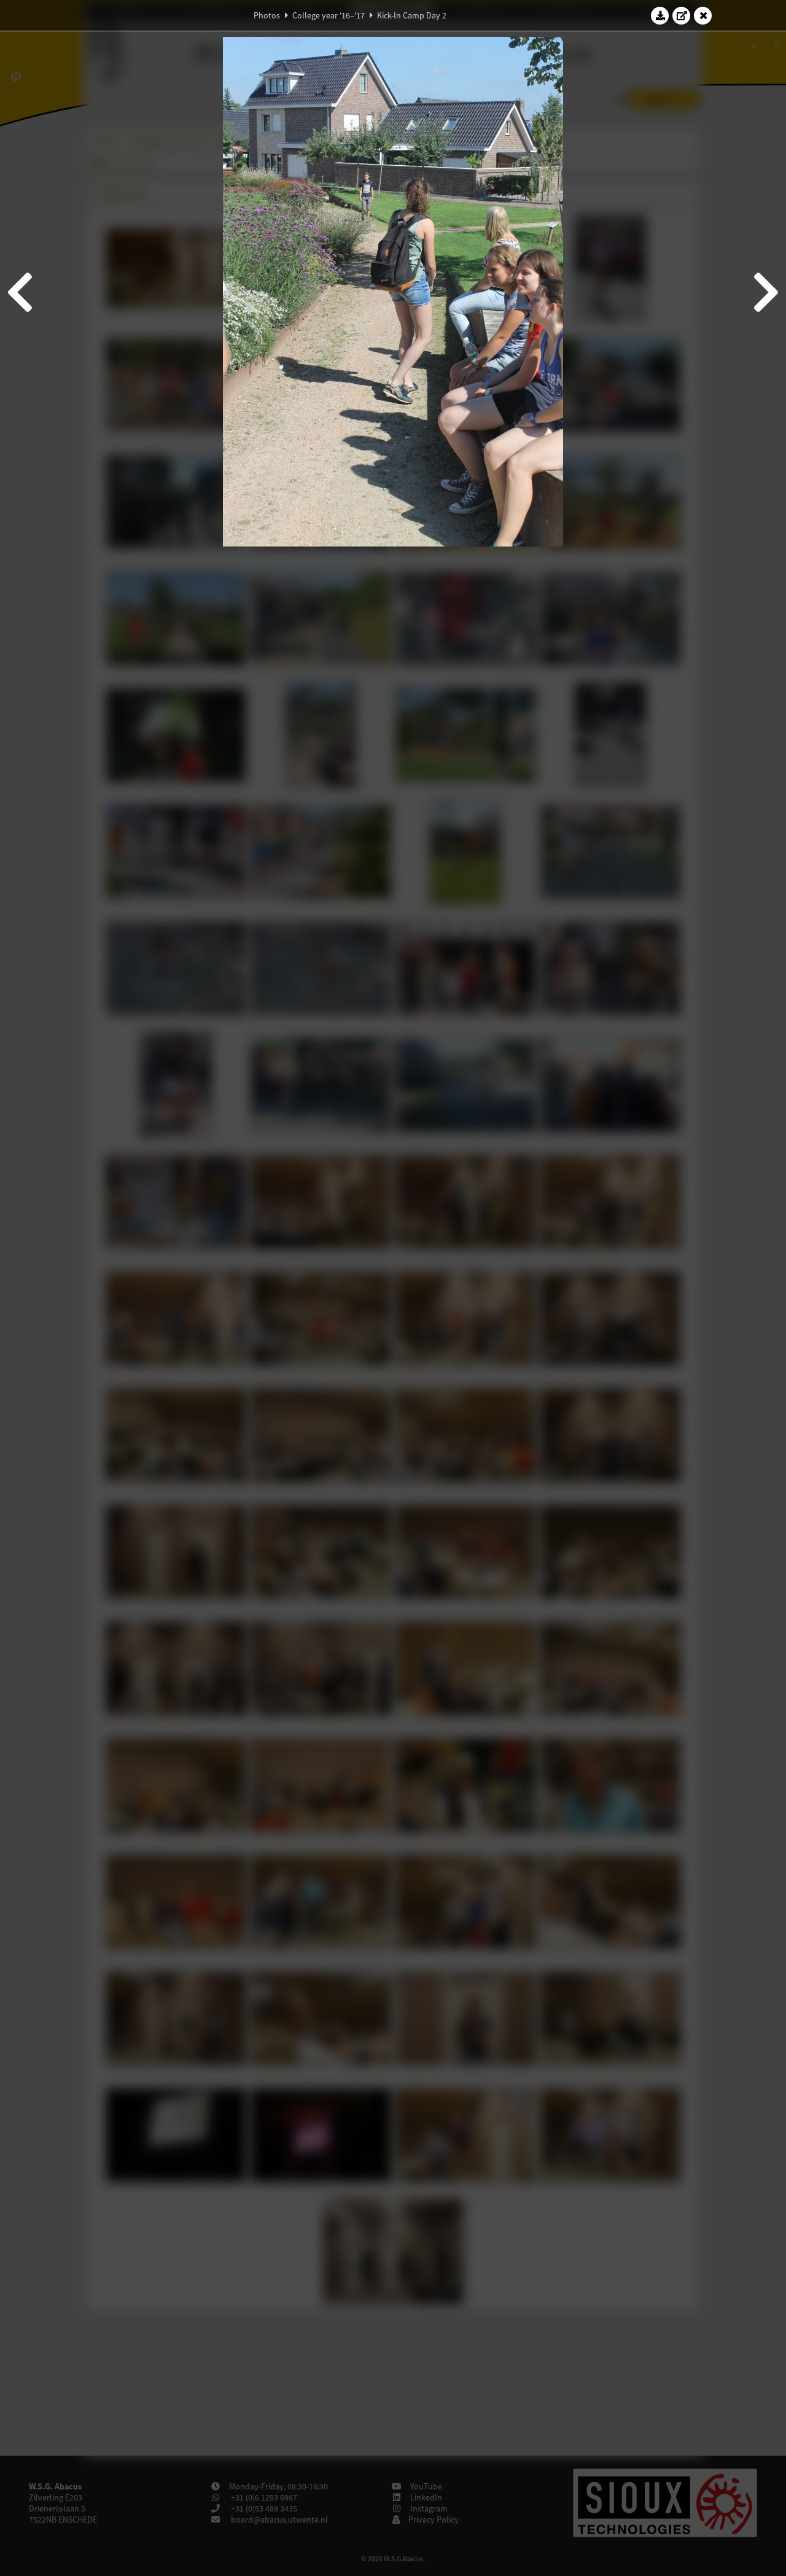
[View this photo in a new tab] (682, 15)
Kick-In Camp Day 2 (412, 15)
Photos (267, 15)
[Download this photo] (660, 15)
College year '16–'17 (329, 15)
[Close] (703, 15)
